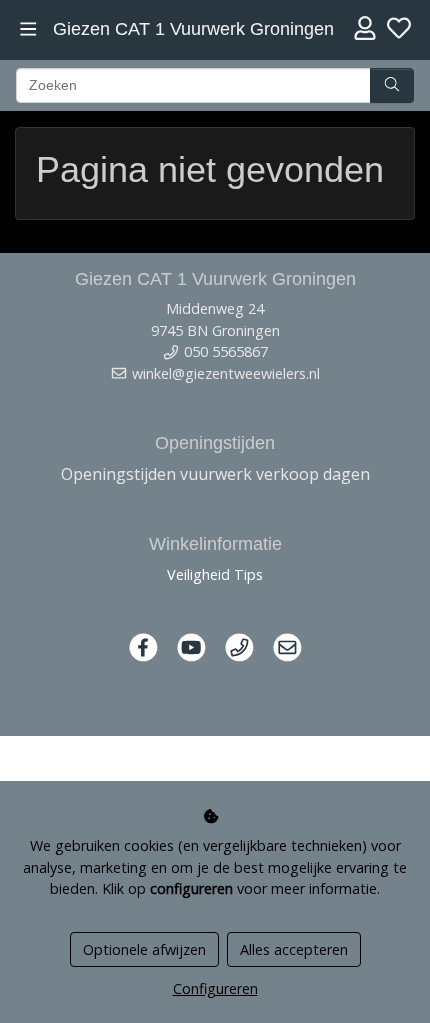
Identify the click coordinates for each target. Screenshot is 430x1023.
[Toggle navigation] (28, 29)
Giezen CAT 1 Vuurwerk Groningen (193, 29)
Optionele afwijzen (144, 949)
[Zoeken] (392, 86)
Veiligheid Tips (215, 574)
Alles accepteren (294, 949)
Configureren (215, 988)
